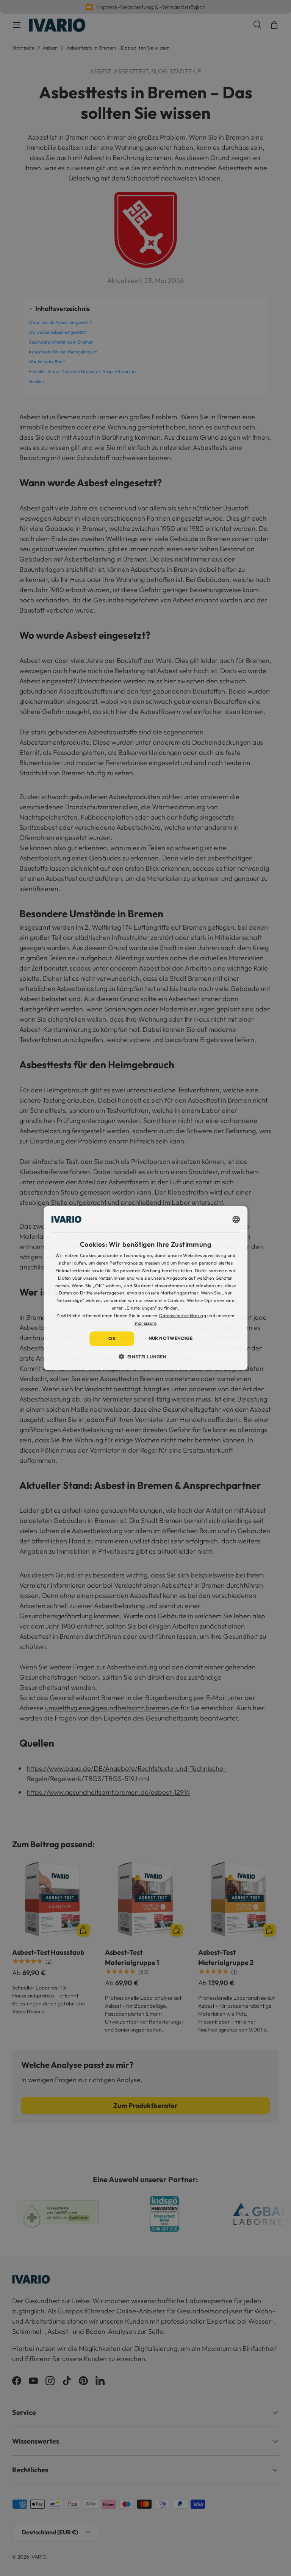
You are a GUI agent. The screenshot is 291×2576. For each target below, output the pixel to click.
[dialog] (145, 1288)
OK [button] (112, 1339)
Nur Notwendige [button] (171, 1338)
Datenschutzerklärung (183, 1315)
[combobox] (236, 1220)
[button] (146, 1356)
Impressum (145, 1323)
